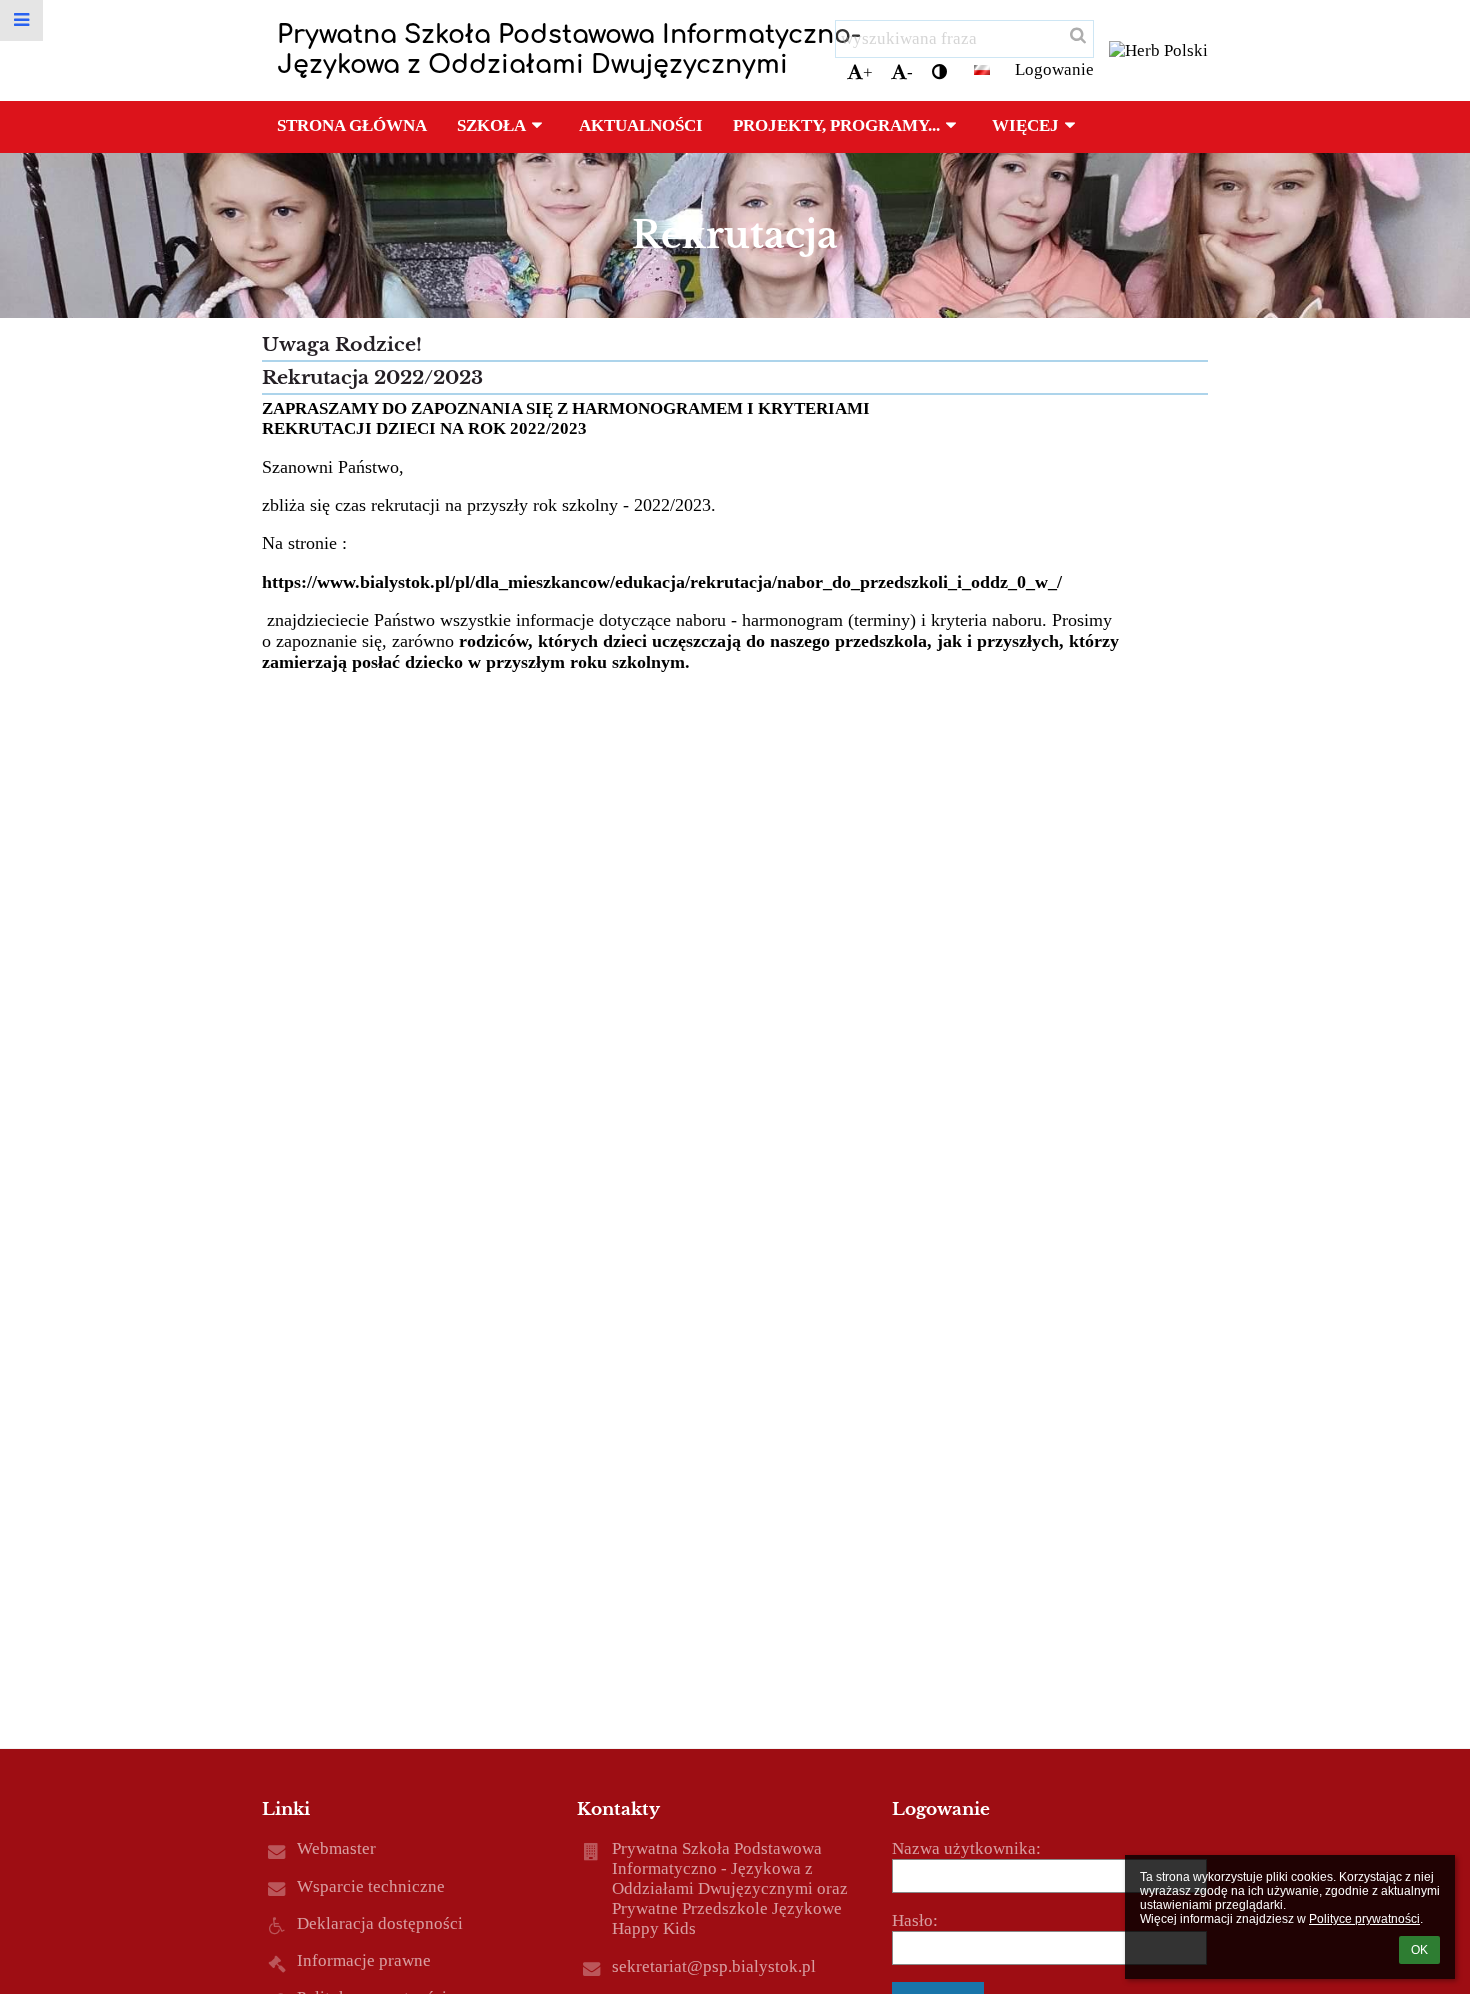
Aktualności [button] (641, 125)
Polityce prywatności (1364, 1919)
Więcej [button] (1025, 125)
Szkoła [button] (491, 125)
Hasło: (915, 1920)
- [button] (910, 72)
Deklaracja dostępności (380, 1923)
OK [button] (1419, 1950)
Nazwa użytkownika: (966, 1848)
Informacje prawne (364, 1960)
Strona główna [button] (352, 125)
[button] (939, 73)
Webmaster (336, 1848)
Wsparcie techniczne (371, 1886)
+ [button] (868, 72)
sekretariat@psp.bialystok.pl (714, 1966)
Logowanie (1054, 69)
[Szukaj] (1077, 36)
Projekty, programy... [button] (836, 125)
